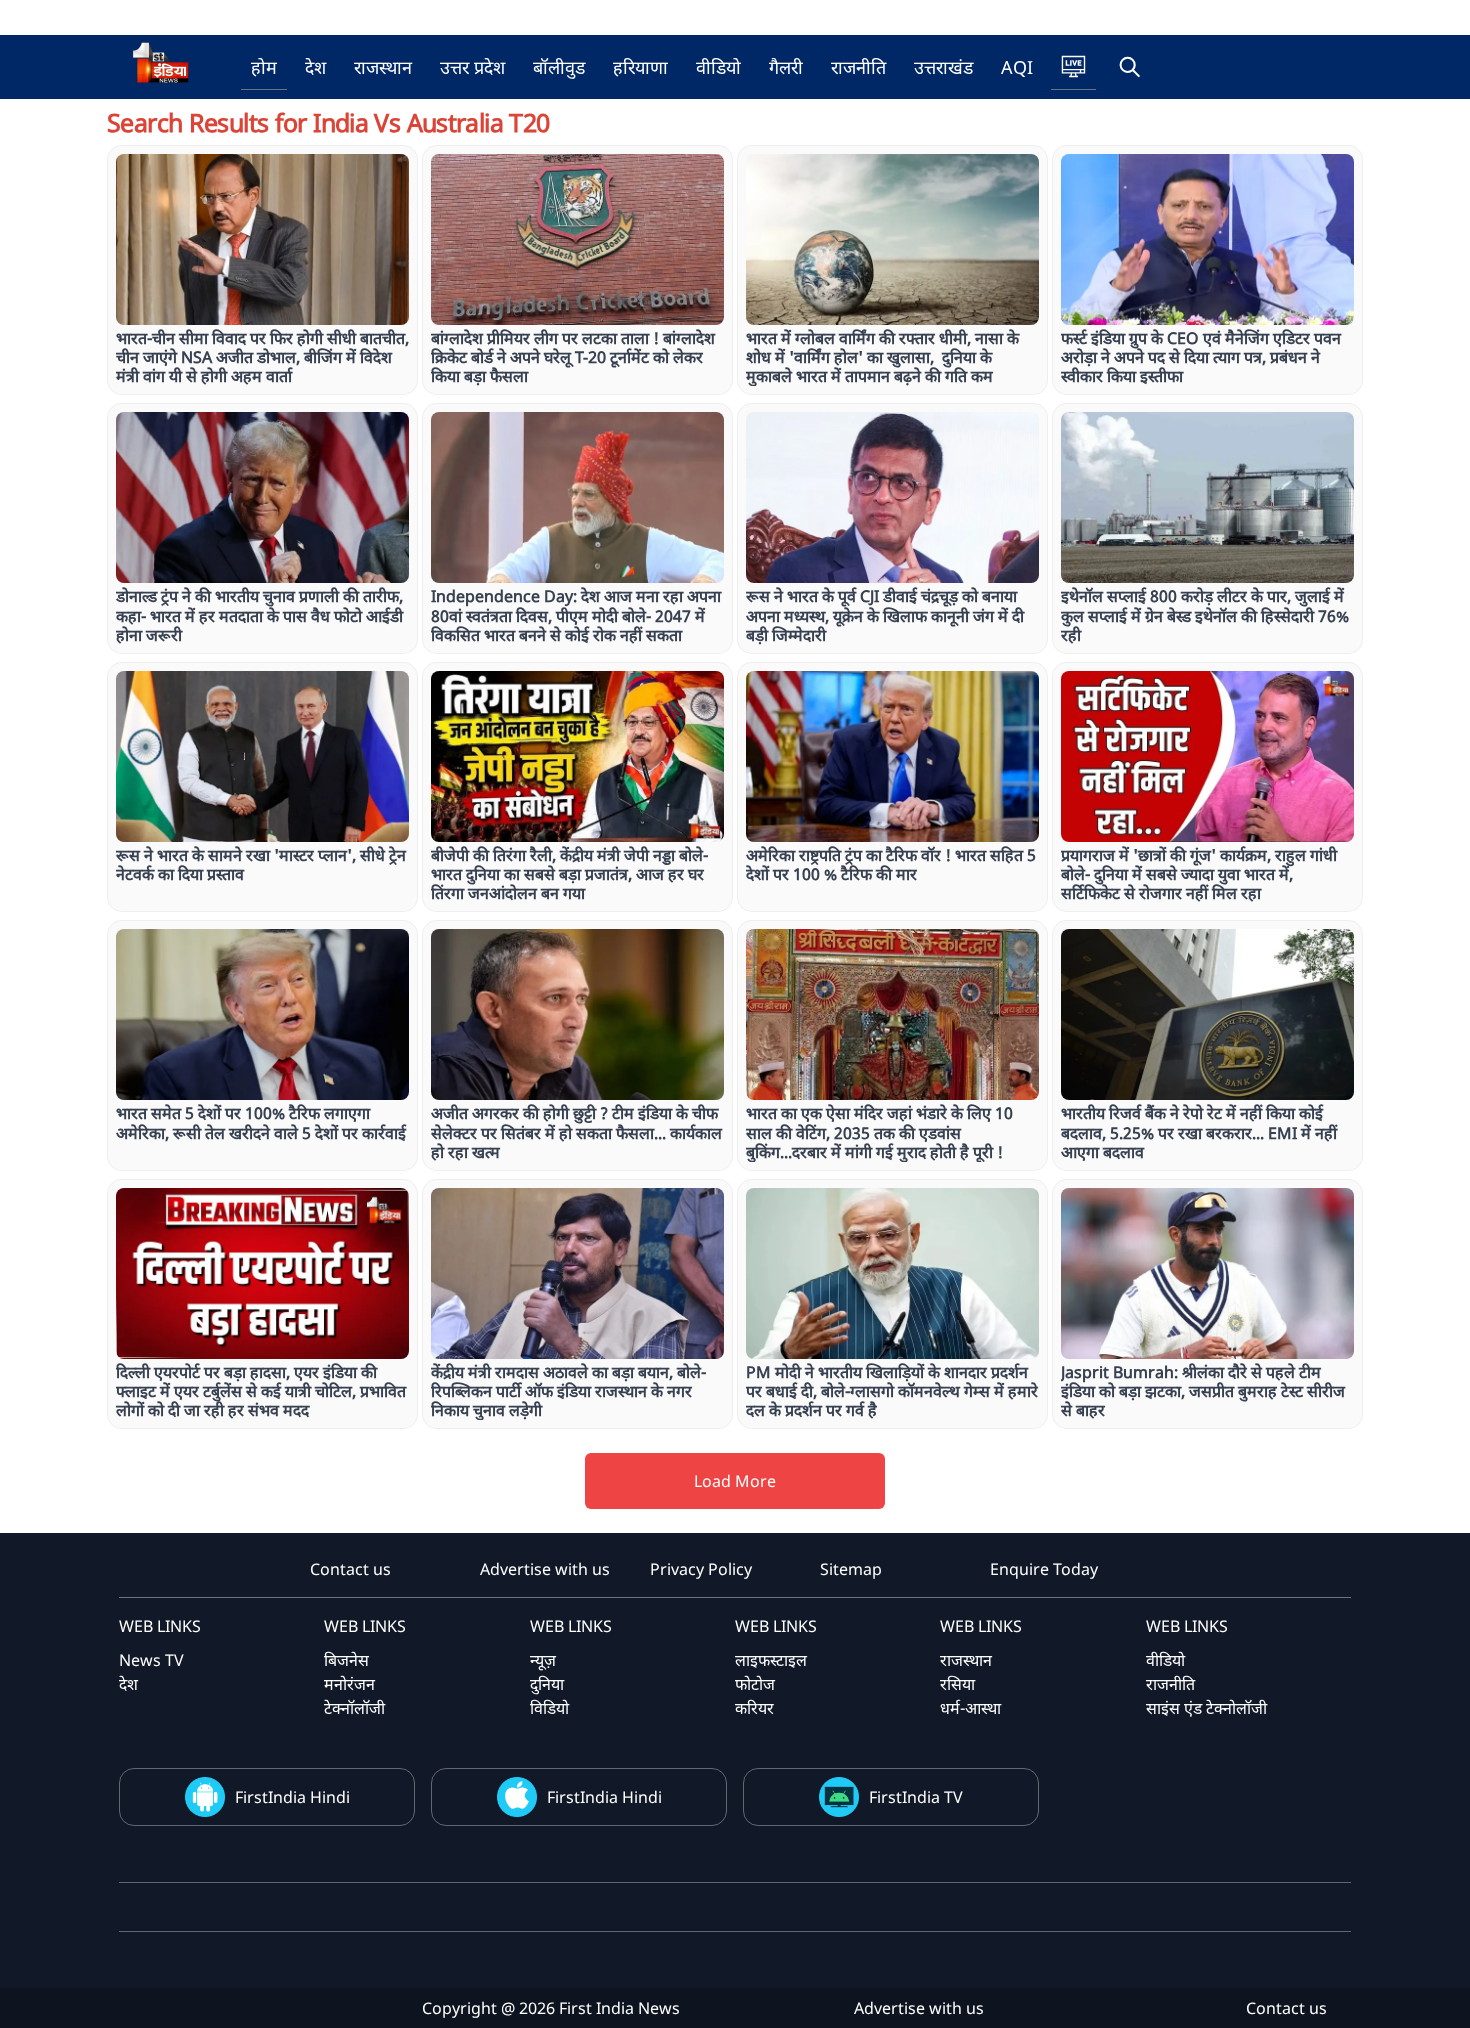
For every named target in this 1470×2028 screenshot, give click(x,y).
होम (264, 67)
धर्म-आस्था (970, 1708)
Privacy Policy (701, 1569)
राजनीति (858, 67)
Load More (735, 1481)
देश (315, 67)
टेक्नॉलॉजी (354, 1708)
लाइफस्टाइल (771, 1660)
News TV (151, 1660)
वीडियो (718, 67)
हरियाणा (640, 67)
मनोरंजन (349, 1684)
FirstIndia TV (916, 1797)
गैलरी (786, 67)
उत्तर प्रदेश (472, 67)
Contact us (350, 1569)
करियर (754, 1708)
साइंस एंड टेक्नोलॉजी (1206, 1708)
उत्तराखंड (943, 67)
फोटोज (755, 1684)
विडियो (549, 1708)
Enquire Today (1044, 1569)
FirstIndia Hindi (292, 1797)
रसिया (957, 1684)
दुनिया (547, 1684)
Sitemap (851, 1569)
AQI (1017, 67)
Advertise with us (545, 1569)
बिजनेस (346, 1660)
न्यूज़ (543, 1660)
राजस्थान (383, 67)
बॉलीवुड (559, 67)
